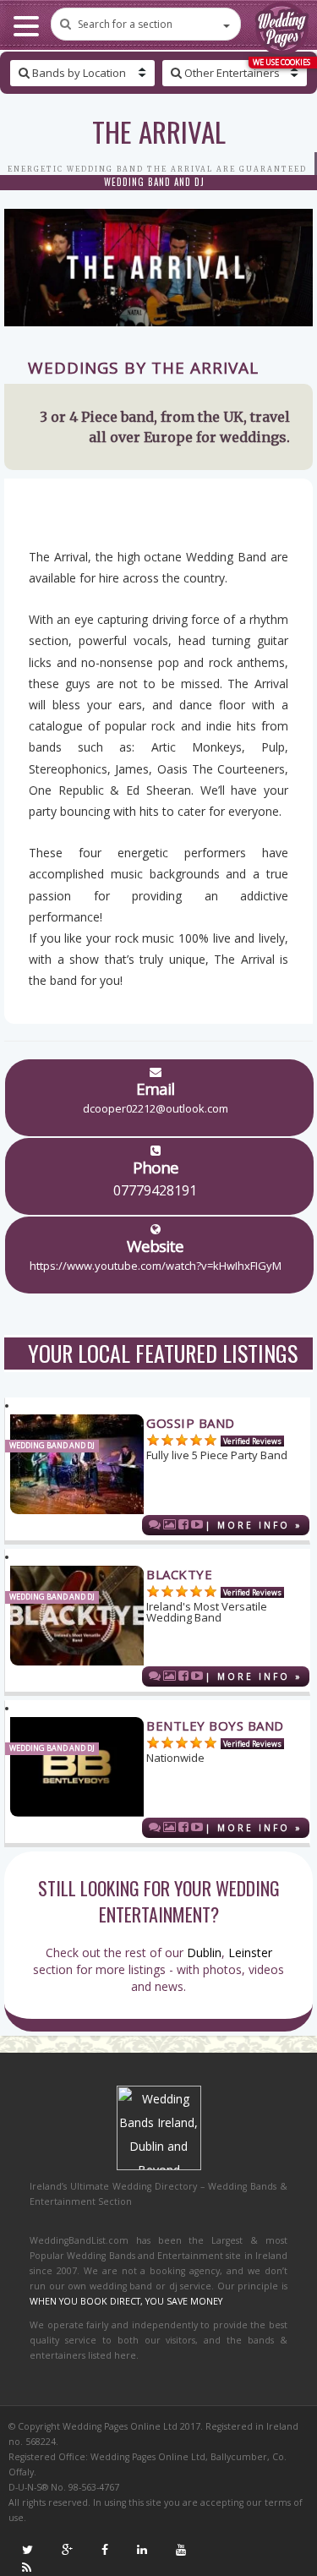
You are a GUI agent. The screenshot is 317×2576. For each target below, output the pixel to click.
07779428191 (155, 1190)
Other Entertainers (231, 73)
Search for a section (125, 24)
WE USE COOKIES (281, 62)
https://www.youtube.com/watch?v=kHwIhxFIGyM (156, 1266)
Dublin (204, 1953)
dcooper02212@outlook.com (156, 1108)
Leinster (250, 1953)
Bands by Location (78, 73)
